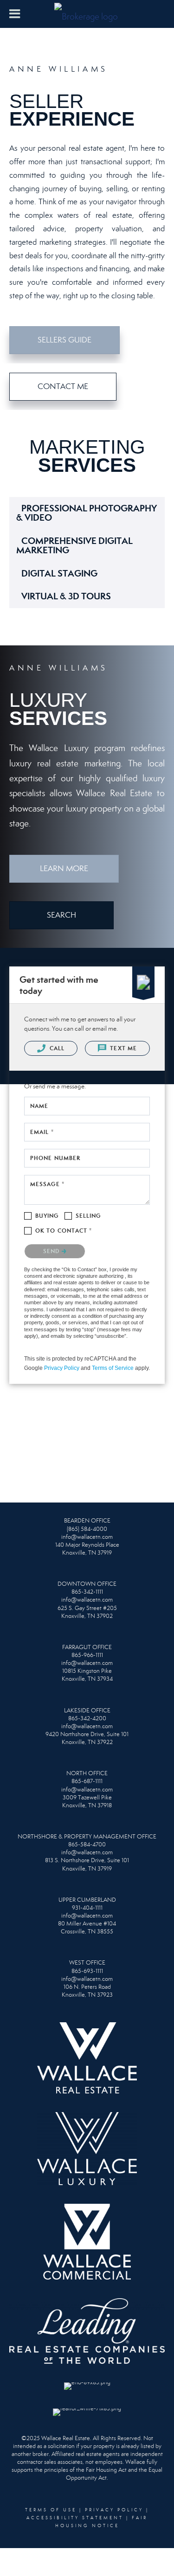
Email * (42, 1132)
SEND (52, 1251)
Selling (88, 1216)
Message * (47, 1184)
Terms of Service (113, 1368)
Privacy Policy (62, 1368)
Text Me (122, 1048)
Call (56, 1048)
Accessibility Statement (75, 2518)
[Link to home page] (87, 14)
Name (39, 1106)
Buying (47, 1216)
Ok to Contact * (64, 1231)
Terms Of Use (51, 2510)
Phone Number (55, 1158)
